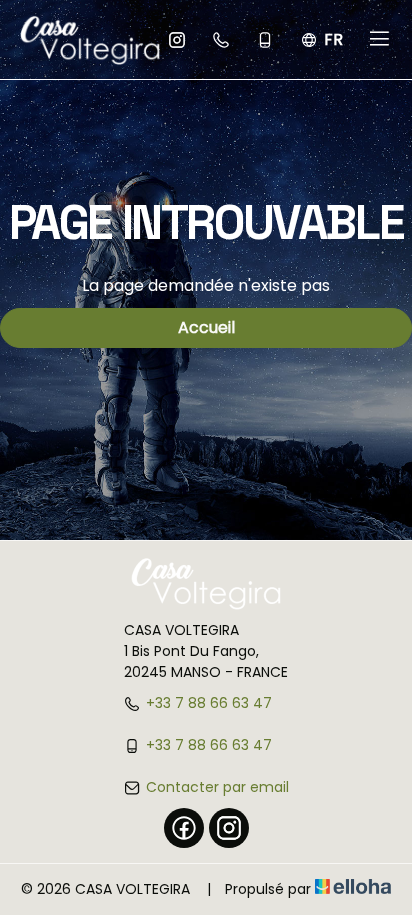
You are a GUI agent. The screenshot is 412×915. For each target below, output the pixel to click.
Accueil (206, 327)
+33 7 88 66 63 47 (209, 703)
